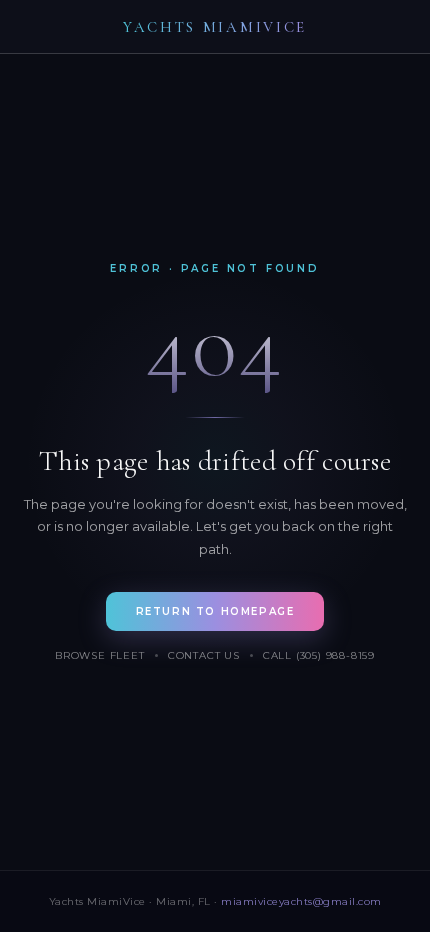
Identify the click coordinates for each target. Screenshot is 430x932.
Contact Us (204, 655)
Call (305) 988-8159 (319, 655)
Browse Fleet (100, 655)
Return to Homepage (215, 611)
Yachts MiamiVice (215, 27)
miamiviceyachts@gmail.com (301, 901)
